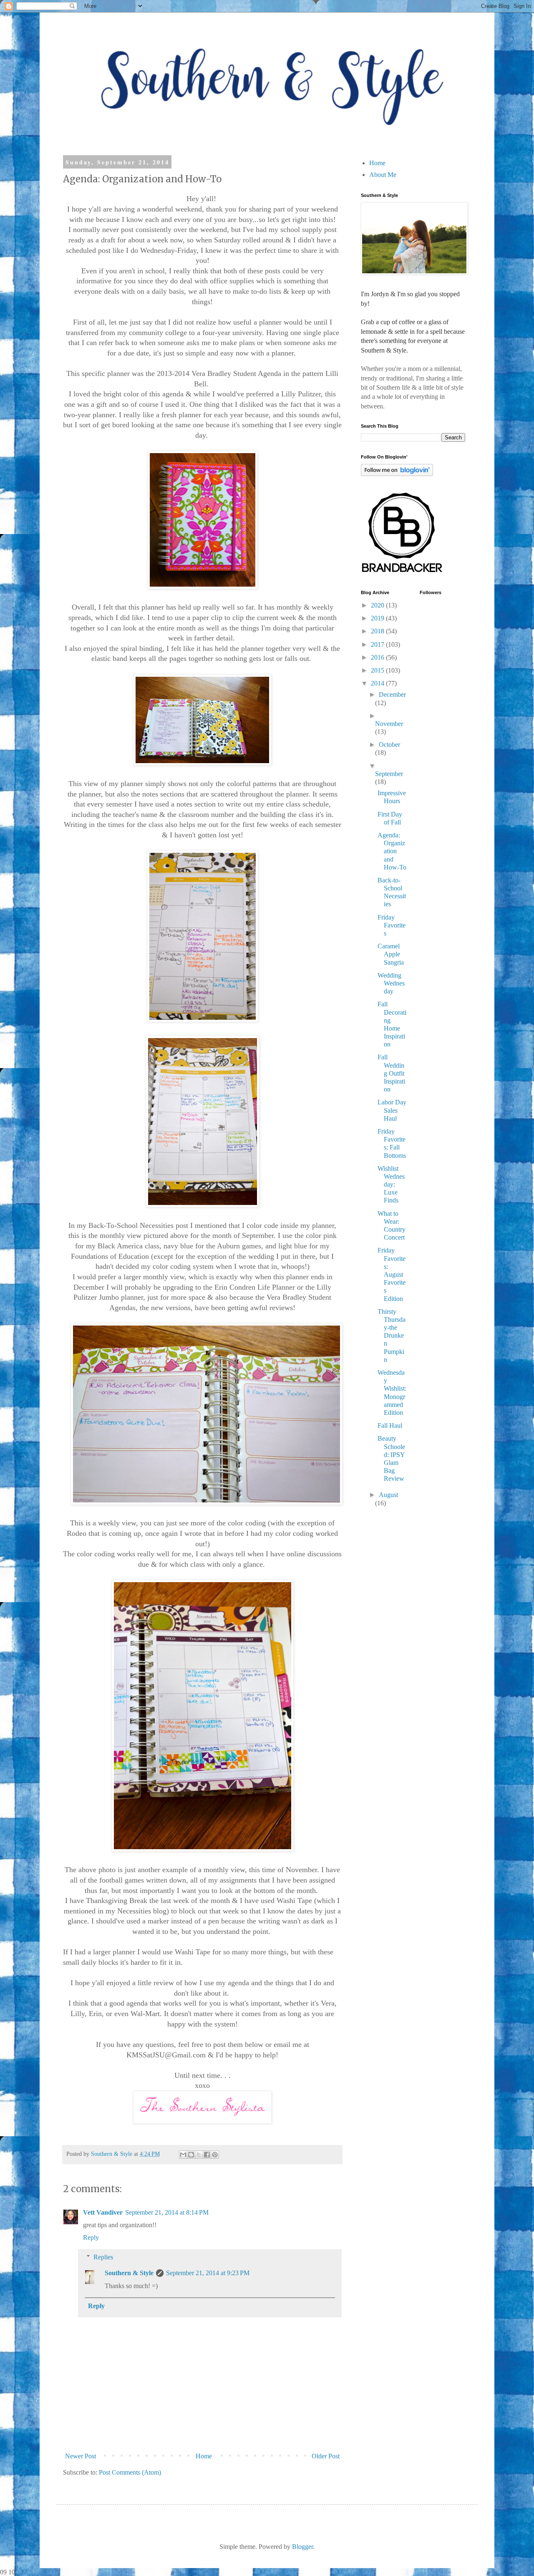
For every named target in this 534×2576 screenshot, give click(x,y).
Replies (103, 2257)
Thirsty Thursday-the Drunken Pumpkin (392, 1336)
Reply (91, 2237)
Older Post (326, 2456)
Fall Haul (390, 1425)
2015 (378, 670)
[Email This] (183, 2155)
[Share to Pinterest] (215, 2155)
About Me (383, 175)
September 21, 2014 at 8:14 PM (167, 2212)
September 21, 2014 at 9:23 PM (208, 2273)
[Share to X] (199, 2155)
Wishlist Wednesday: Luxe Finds (391, 1185)
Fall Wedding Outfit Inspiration (391, 1073)
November (389, 724)
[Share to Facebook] (207, 2155)
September (389, 774)
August (388, 1495)
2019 (378, 618)
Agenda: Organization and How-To (392, 851)
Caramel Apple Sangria (391, 954)
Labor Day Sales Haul (392, 1110)
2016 (378, 657)
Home (204, 2456)
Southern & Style (129, 2273)
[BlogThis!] (191, 2155)
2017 (378, 644)
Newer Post (81, 2456)
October (389, 745)
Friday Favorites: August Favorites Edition (392, 1274)
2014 (378, 683)
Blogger (302, 2547)
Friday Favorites (392, 925)
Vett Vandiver (103, 2212)
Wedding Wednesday (391, 983)
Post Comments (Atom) (130, 2472)
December (392, 694)
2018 (378, 631)
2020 (378, 605)
